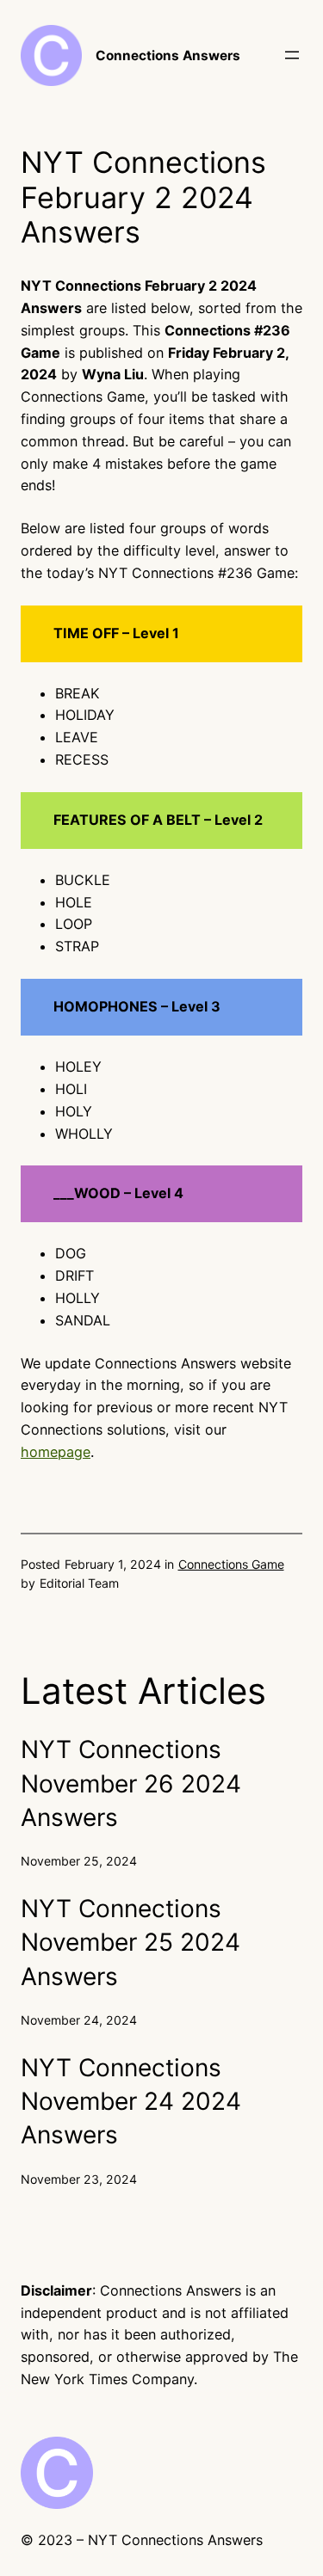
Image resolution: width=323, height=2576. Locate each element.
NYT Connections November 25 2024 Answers (130, 1943)
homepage (56, 1452)
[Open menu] (292, 55)
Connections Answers (168, 55)
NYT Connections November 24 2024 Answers (131, 2102)
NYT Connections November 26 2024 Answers (131, 1783)
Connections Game (231, 1564)
